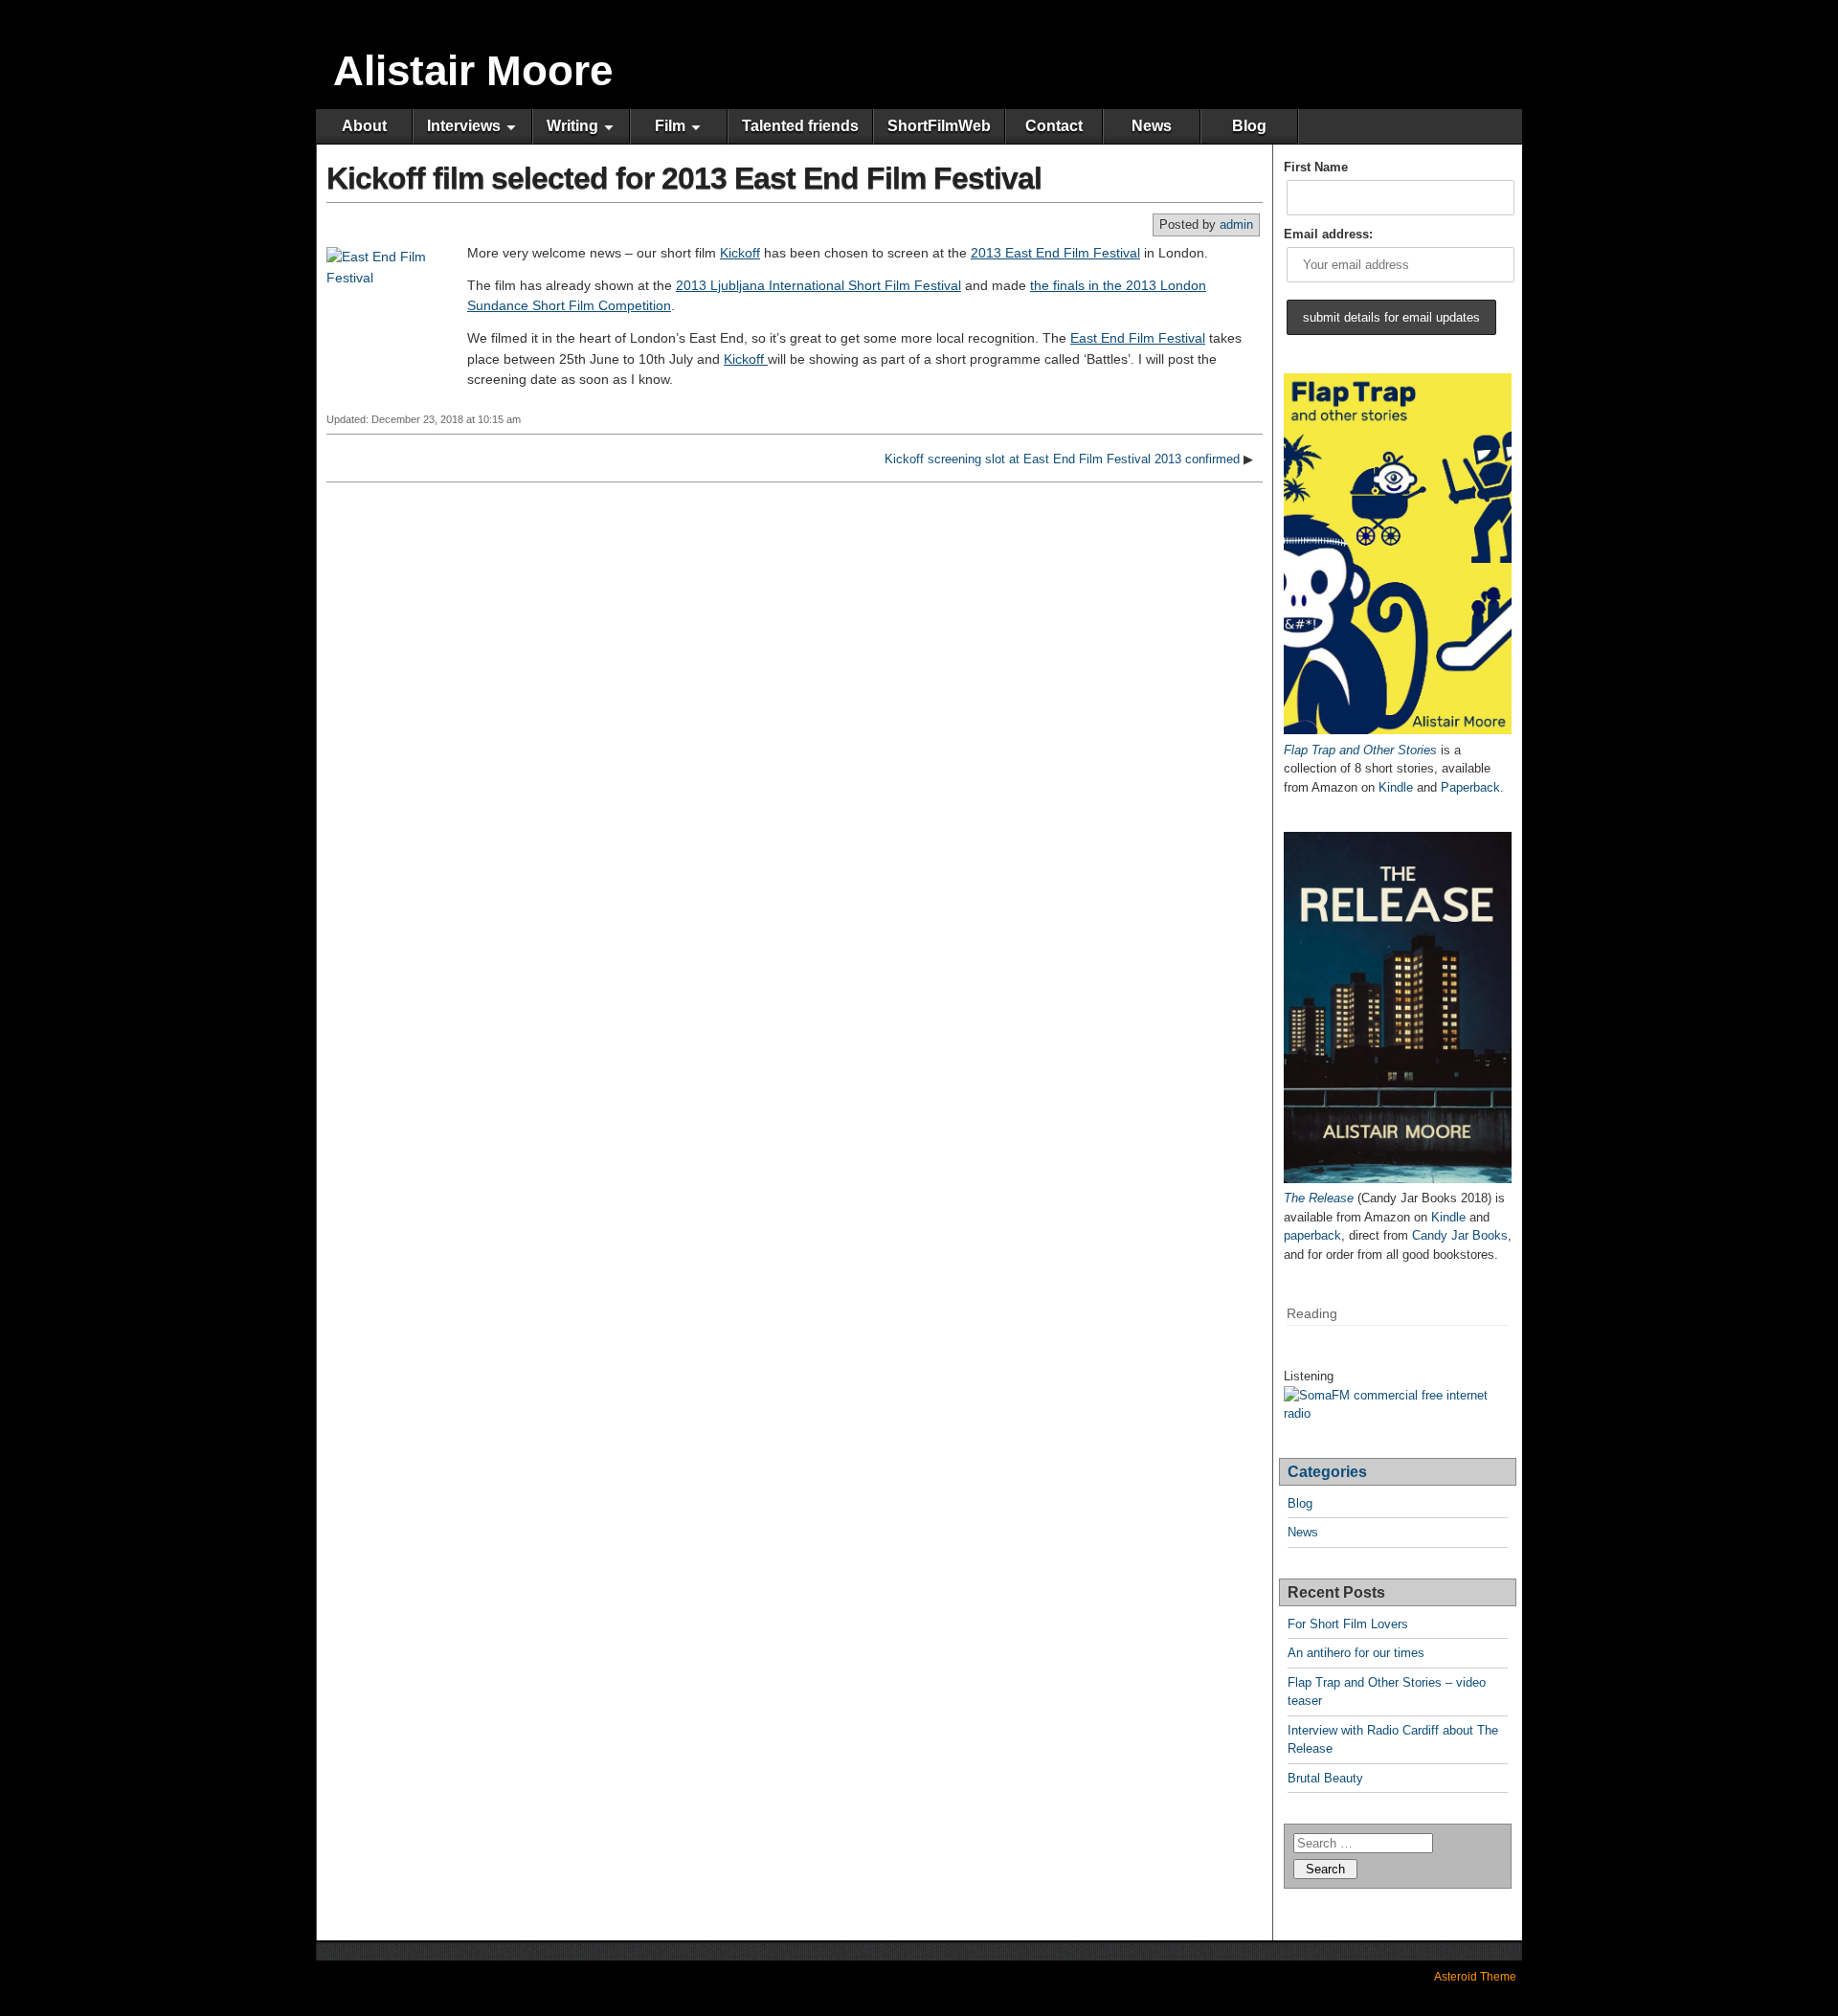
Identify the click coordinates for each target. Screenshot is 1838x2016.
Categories (1327, 1472)
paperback (1312, 1235)
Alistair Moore (473, 70)
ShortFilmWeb (939, 126)
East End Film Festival (1138, 338)
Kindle (1396, 787)
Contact (1054, 126)
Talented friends (800, 126)
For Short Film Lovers (1348, 1624)
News (1152, 126)
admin (1236, 224)
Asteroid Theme (1475, 1977)
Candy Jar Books (1460, 1235)
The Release (1319, 1198)
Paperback (1470, 787)
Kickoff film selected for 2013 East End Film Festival (684, 178)
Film (670, 126)
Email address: (1328, 234)
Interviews (464, 126)
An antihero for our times (1356, 1653)
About (364, 126)
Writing (572, 126)
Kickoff (740, 253)
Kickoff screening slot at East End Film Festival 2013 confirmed (1062, 459)
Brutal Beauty (1325, 1778)
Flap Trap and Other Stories (1360, 750)
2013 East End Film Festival (1055, 253)
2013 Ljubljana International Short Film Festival (818, 285)
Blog (1249, 126)
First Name (1316, 167)
